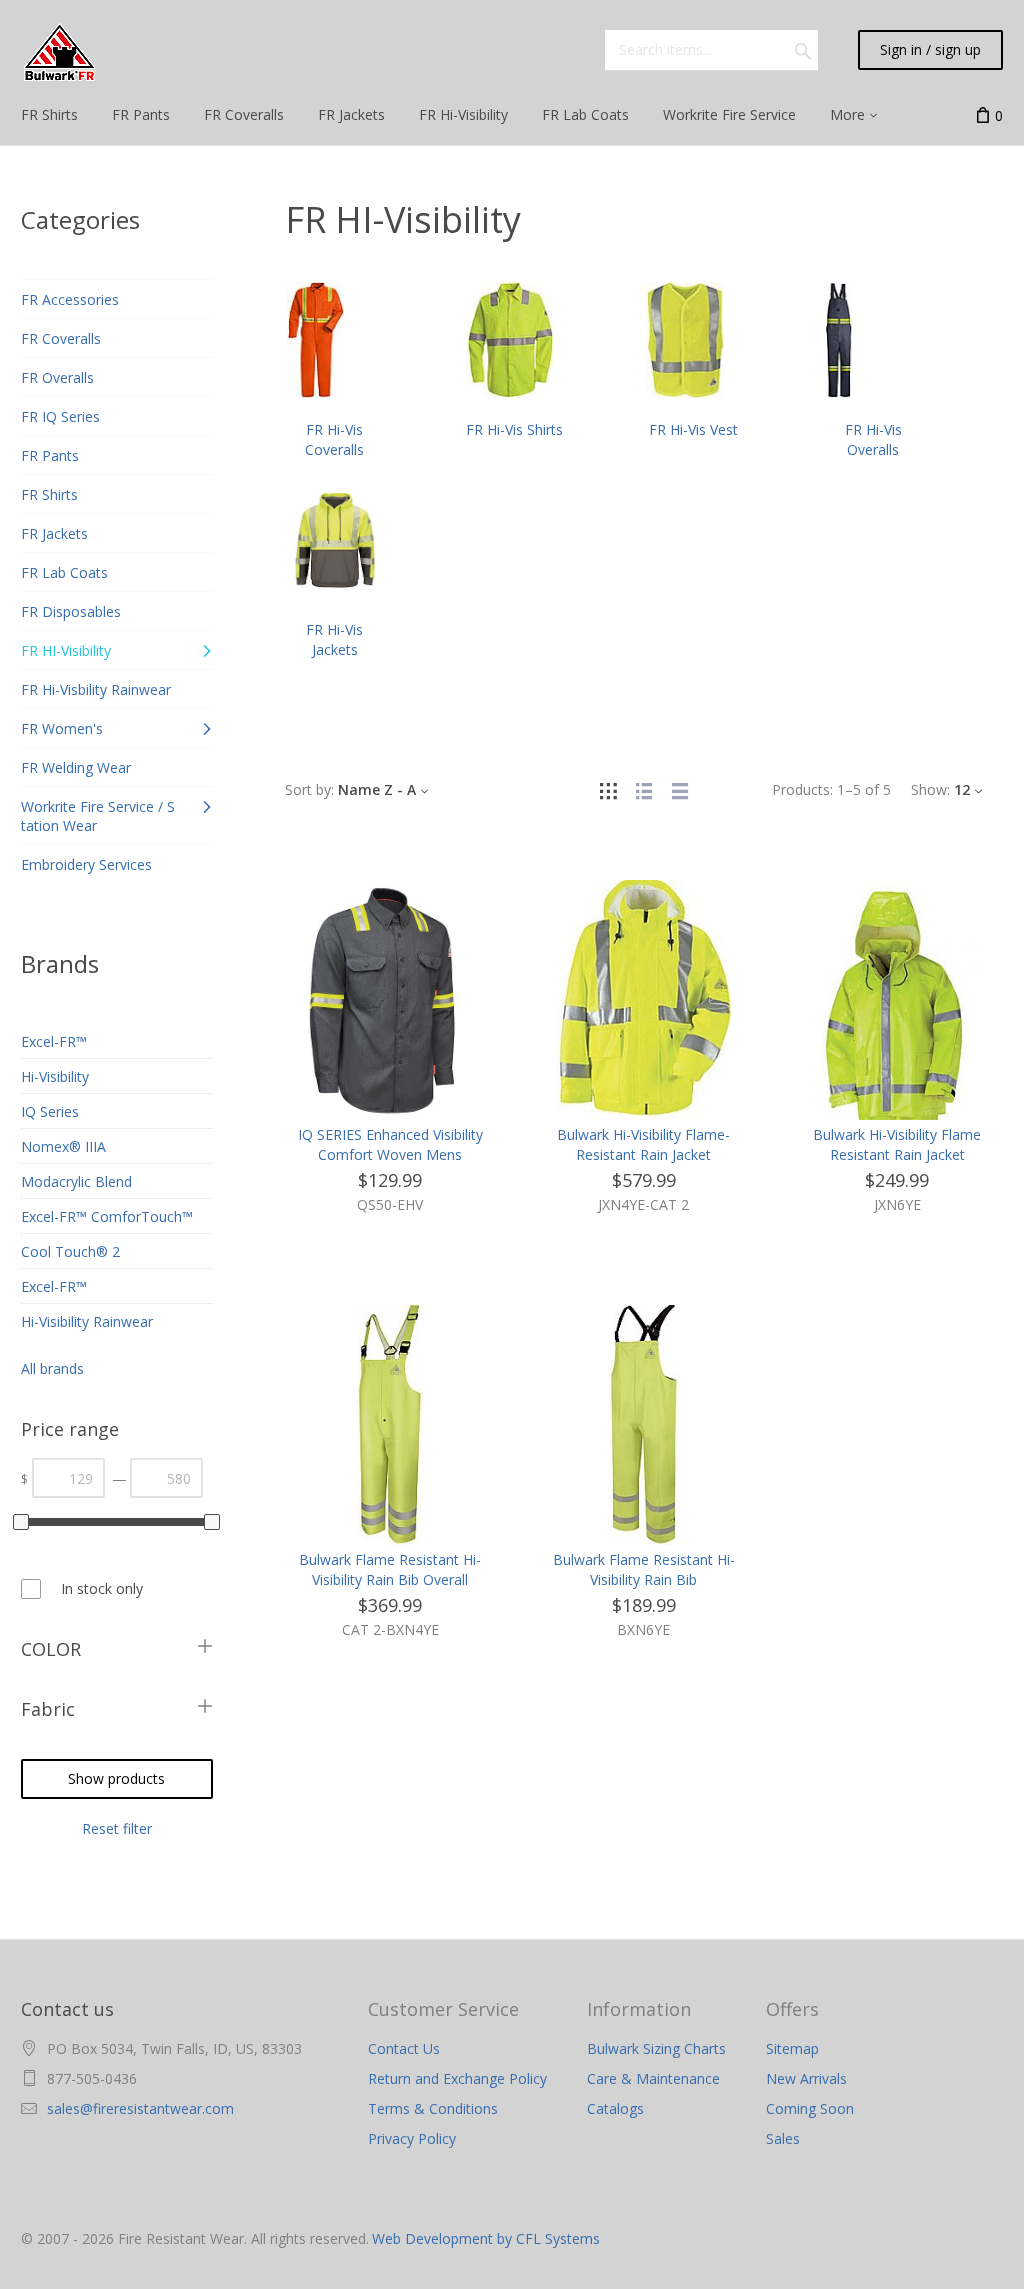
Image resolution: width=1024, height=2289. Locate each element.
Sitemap (792, 2048)
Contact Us (404, 2048)
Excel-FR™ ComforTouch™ (107, 1216)
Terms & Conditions (433, 2108)
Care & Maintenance (653, 2078)
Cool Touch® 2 (70, 1251)
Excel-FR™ (54, 1041)
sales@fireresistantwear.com (140, 2108)
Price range (70, 1429)
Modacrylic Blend (76, 1181)
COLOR (51, 1649)
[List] (644, 789)
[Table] (680, 789)
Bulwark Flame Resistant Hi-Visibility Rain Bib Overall (390, 1569)
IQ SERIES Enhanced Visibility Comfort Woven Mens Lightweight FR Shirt (390, 1154)
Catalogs (615, 2108)
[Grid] (608, 789)
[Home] (60, 52)
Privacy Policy (412, 2138)
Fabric (48, 1709)
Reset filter (117, 1828)
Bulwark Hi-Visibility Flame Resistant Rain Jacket (897, 1144)
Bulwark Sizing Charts (656, 2048)
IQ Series (50, 1111)
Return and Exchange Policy (457, 2078)
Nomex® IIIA (63, 1146)
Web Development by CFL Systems (486, 2238)
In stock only (102, 1588)
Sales (783, 2138)
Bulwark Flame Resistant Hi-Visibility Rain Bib (644, 1569)
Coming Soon (810, 2108)
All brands (52, 1368)
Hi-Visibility (55, 1076)
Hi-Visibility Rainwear (87, 1321)
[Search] (803, 50)
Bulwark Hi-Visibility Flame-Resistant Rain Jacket (643, 1144)
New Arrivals (806, 2078)
